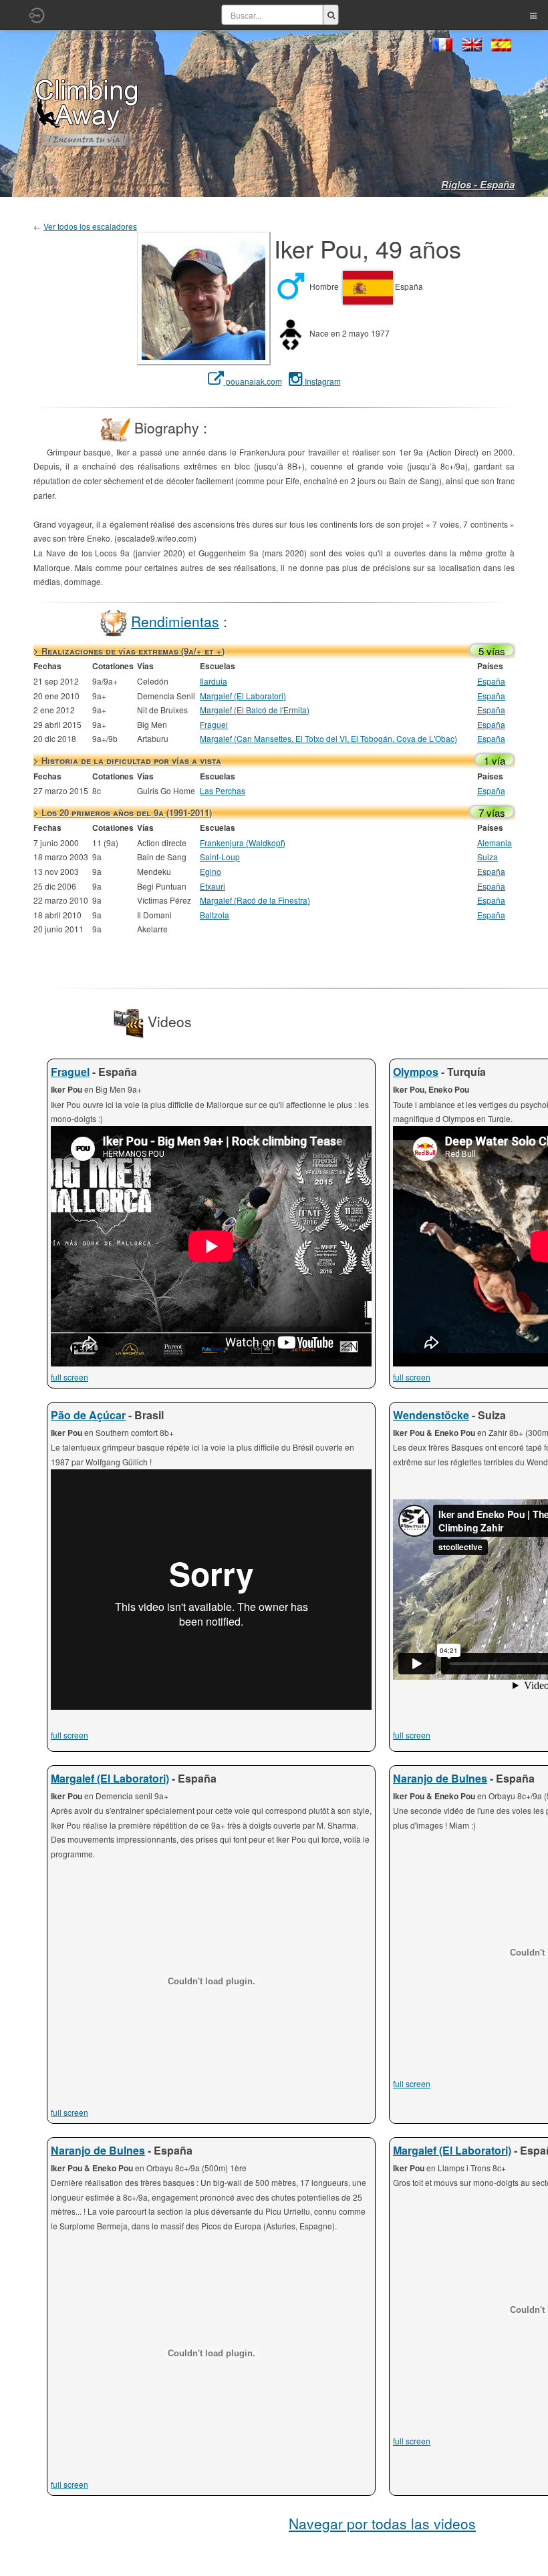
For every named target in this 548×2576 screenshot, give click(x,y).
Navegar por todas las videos (382, 2523)
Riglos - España (478, 184)
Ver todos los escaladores (90, 226)
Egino (211, 871)
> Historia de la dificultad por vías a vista (127, 760)
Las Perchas (223, 790)
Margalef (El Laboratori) (243, 696)
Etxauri (213, 886)
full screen (70, 1377)
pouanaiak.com (253, 381)
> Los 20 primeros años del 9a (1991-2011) (123, 812)
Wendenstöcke (431, 1415)
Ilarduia (214, 681)
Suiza (488, 857)
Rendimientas (175, 620)
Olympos (416, 1072)
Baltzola (215, 915)
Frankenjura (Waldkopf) (243, 843)
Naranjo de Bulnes (440, 1778)
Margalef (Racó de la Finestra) (255, 900)
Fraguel (214, 724)
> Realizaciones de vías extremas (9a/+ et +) (129, 651)
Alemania (495, 843)
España (491, 681)
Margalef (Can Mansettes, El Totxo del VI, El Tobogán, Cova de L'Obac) (328, 738)
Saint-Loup (220, 857)
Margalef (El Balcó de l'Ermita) (255, 710)
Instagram (322, 381)
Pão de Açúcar (88, 1415)
